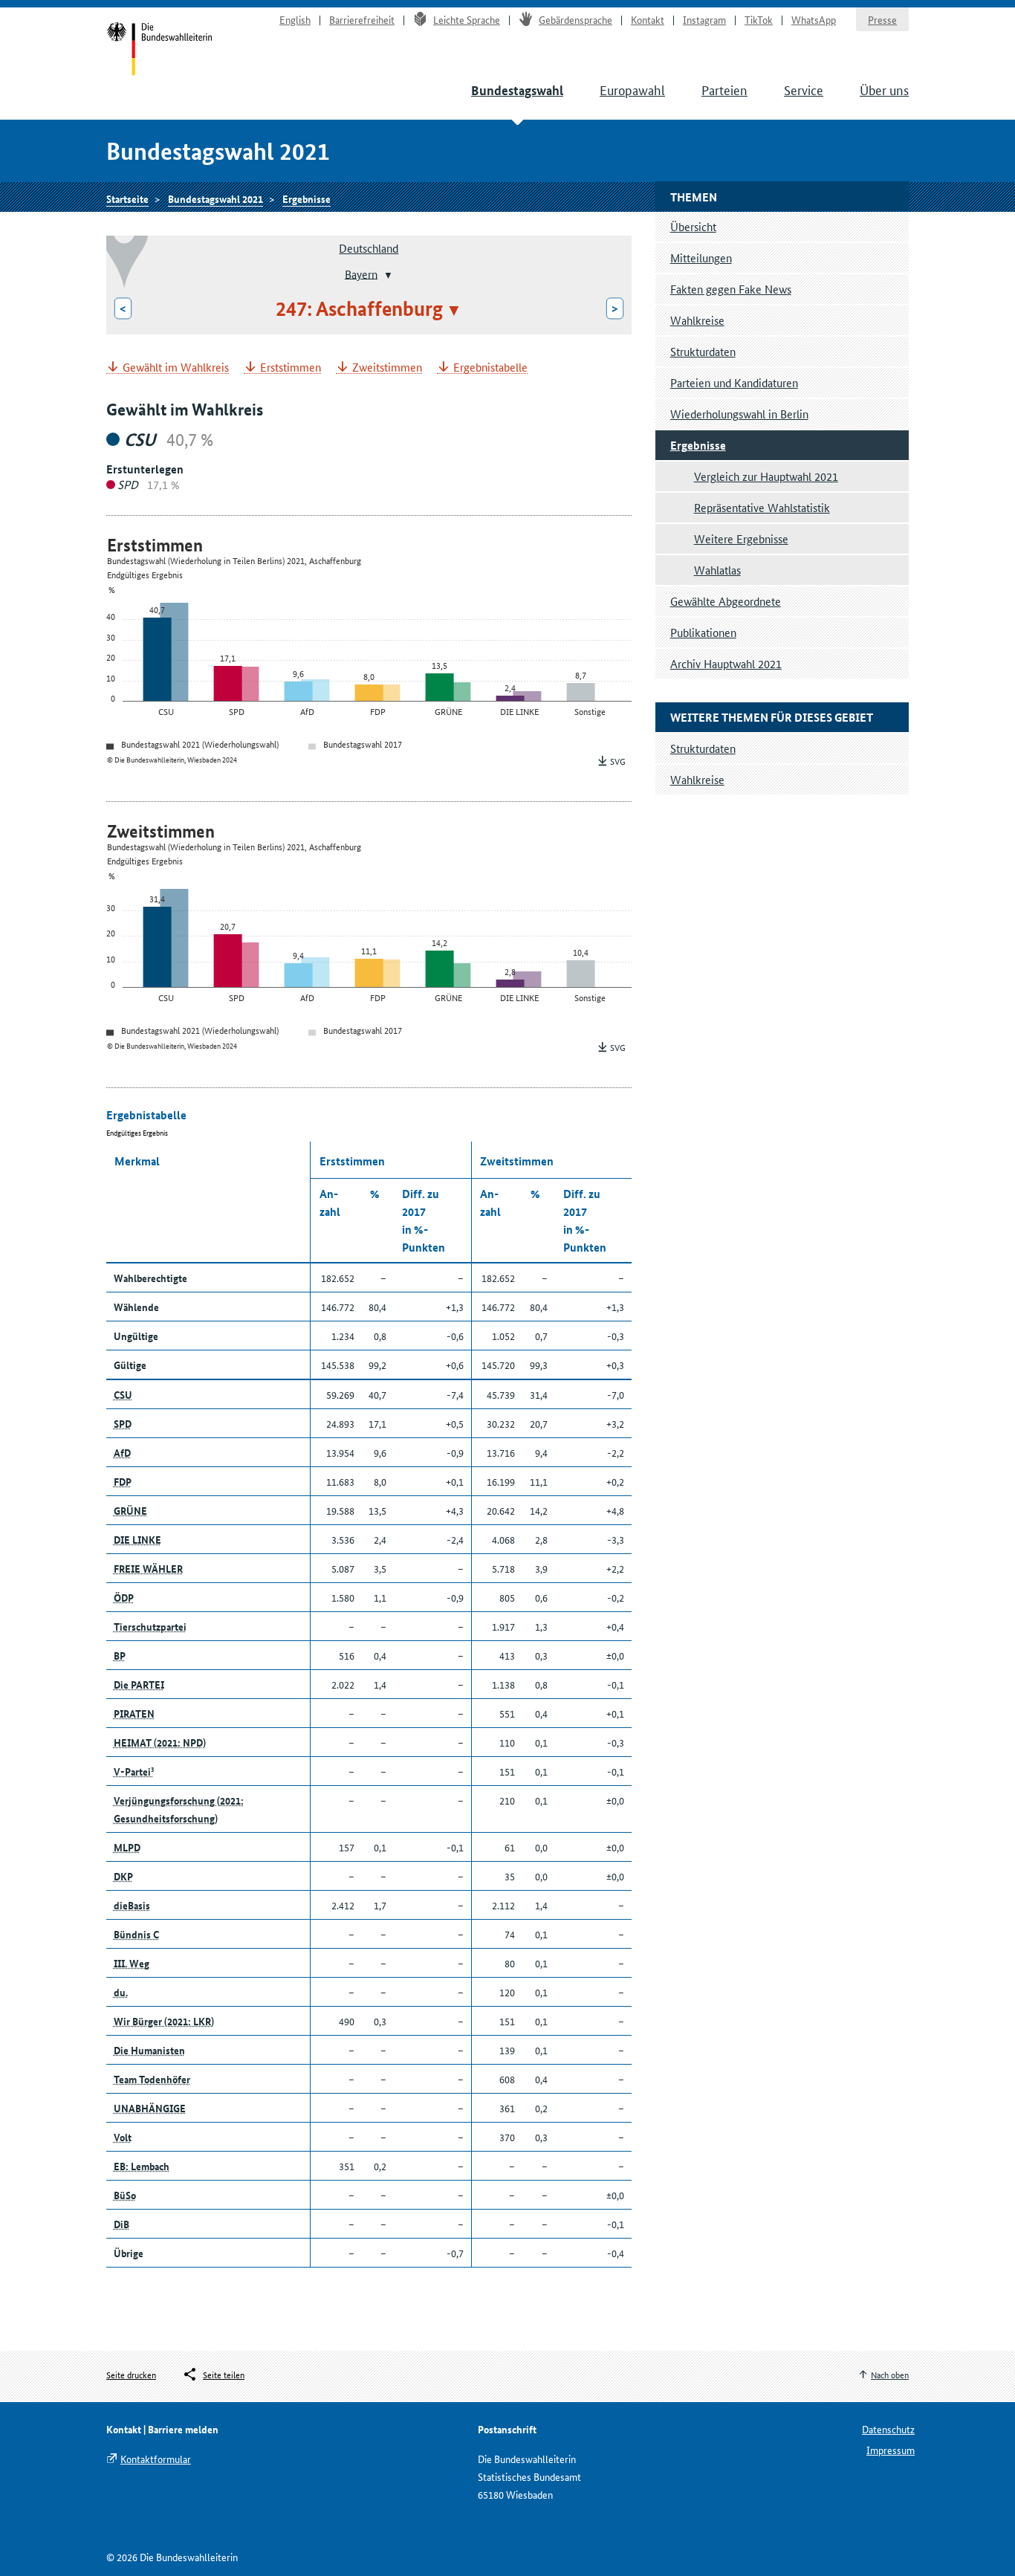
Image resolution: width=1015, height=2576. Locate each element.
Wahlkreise (697, 320)
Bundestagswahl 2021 (215, 198)
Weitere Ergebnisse (741, 538)
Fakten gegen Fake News (731, 289)
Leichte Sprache (467, 19)
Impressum (891, 2450)
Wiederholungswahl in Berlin (739, 414)
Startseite (159, 51)
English (295, 19)
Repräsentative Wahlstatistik (762, 507)
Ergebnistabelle (490, 368)
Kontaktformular (156, 2459)
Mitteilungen (701, 258)
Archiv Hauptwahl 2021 (726, 663)
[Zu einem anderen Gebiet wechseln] (387, 275)
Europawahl (632, 89)
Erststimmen (291, 368)
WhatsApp (814, 19)
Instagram (704, 19)
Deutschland (369, 248)
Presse (882, 19)
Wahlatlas (717, 570)
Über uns (884, 89)
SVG (618, 761)
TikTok (759, 19)
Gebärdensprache (575, 19)
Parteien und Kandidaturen (734, 382)
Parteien (724, 89)
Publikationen (703, 632)
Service (804, 89)
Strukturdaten (703, 351)
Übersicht (693, 226)
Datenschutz (888, 2429)
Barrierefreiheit (362, 19)
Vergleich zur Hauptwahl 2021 (766, 476)
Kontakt (648, 19)
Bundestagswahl (517, 90)
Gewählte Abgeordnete (726, 601)
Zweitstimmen (387, 368)
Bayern (361, 273)
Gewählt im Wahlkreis (176, 368)
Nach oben (890, 2374)
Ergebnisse (307, 198)
